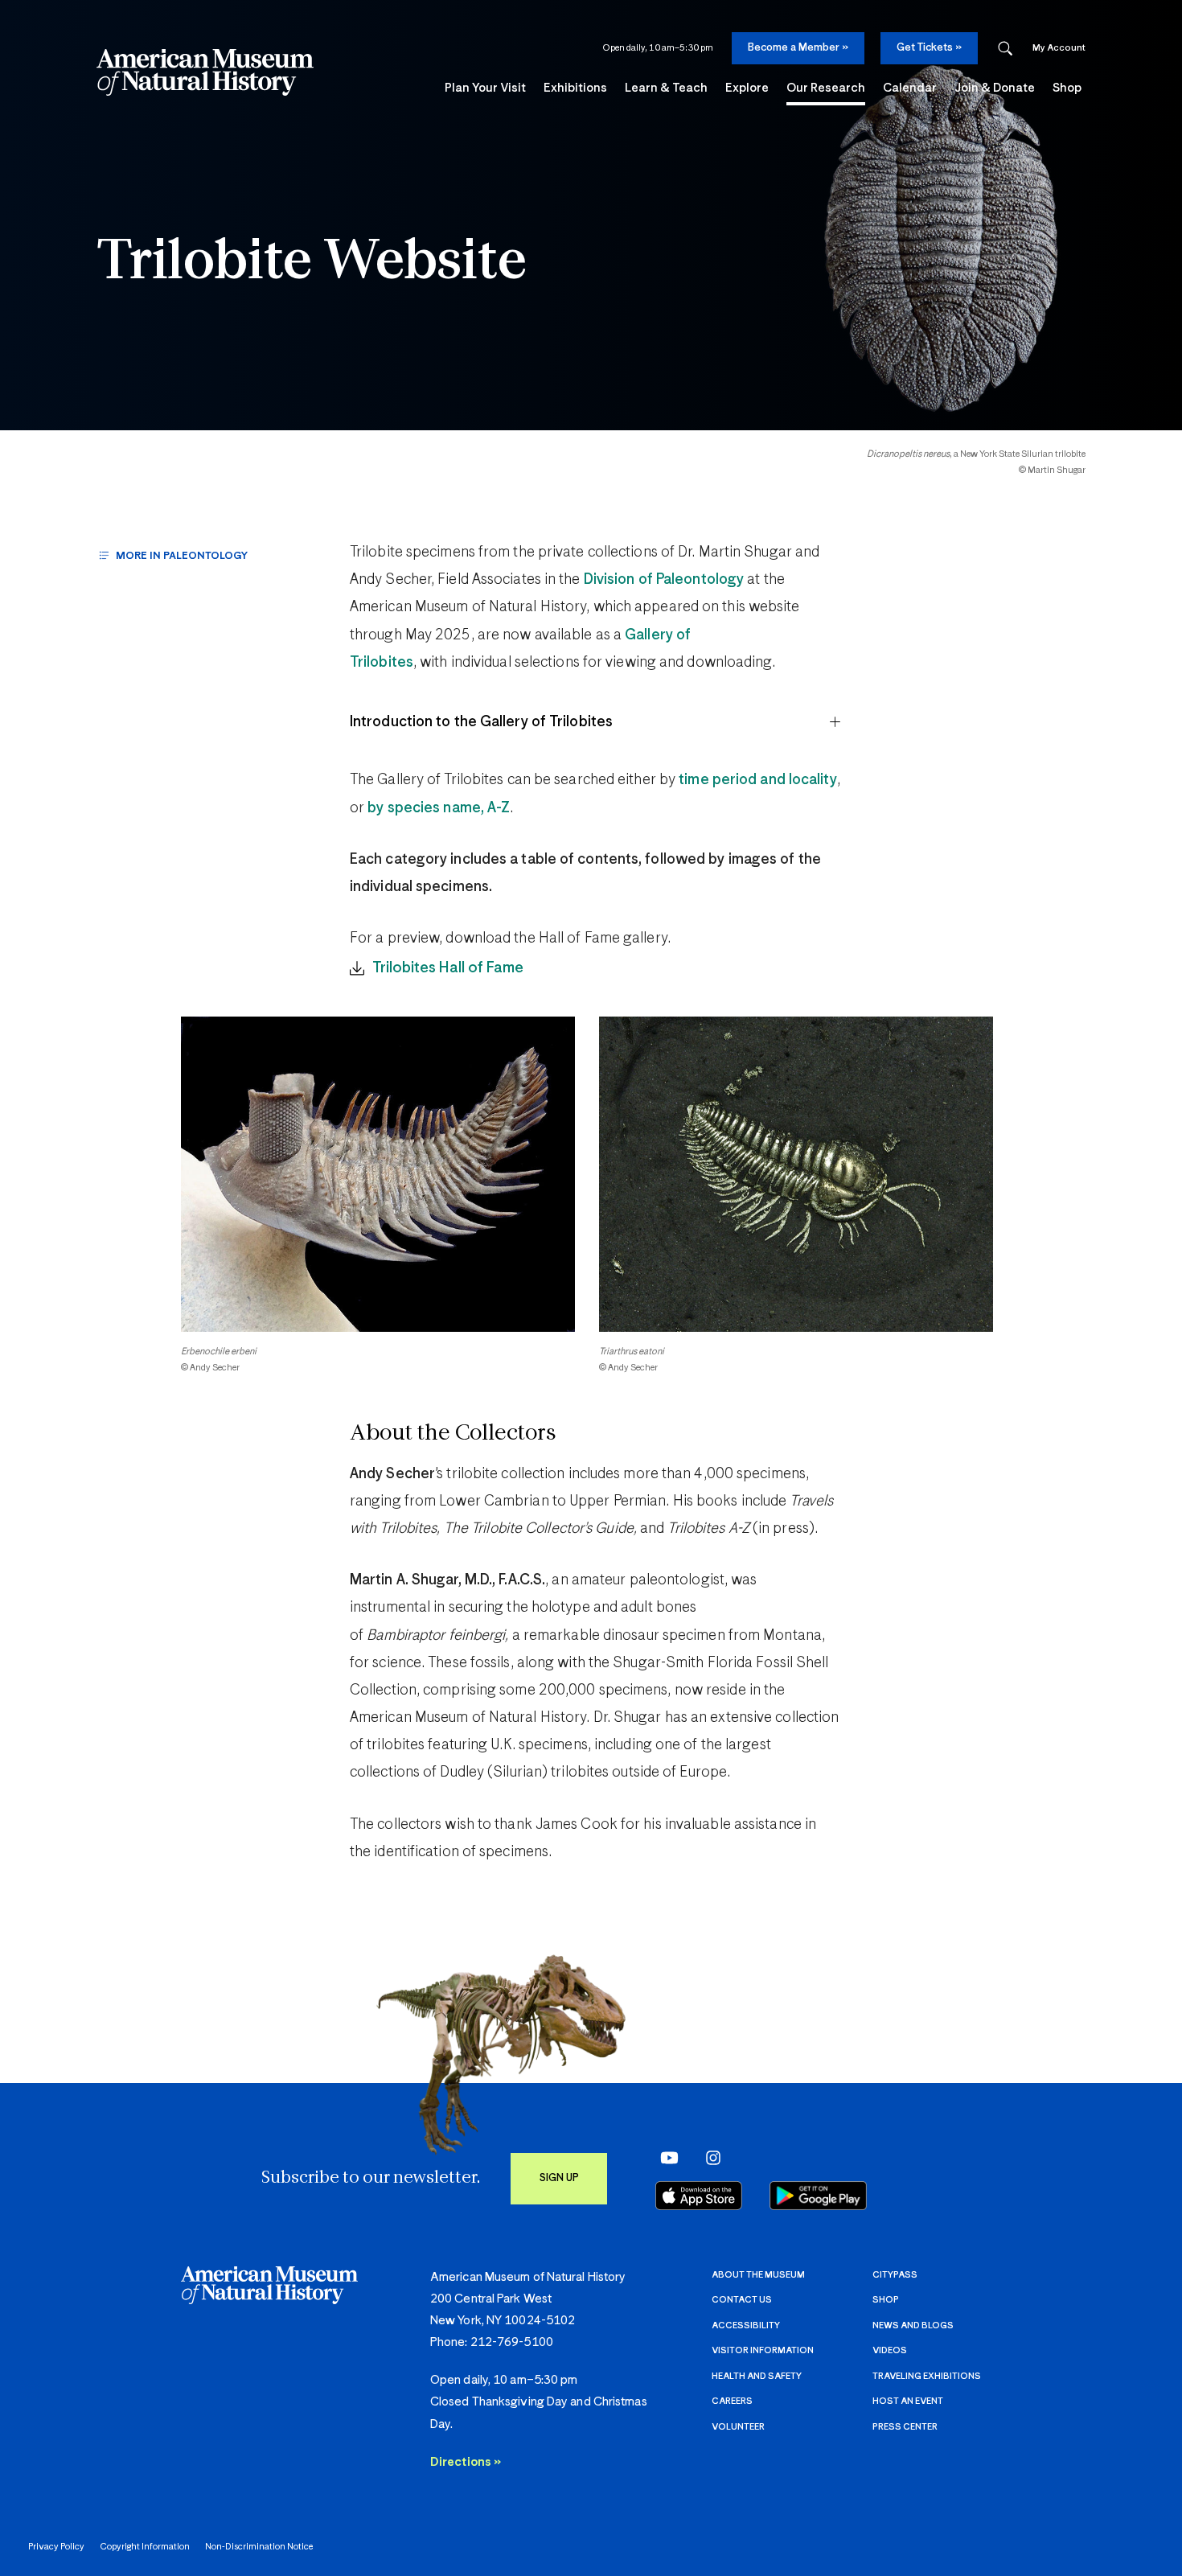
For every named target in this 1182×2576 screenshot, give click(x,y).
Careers (732, 2401)
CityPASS (895, 2275)
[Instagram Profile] (708, 2157)
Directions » (466, 2462)
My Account (1059, 48)
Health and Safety (757, 2376)
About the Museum (758, 2275)
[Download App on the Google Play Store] (818, 2196)
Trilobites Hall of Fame (448, 968)
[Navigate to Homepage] (205, 72)
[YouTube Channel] (665, 2157)
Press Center (905, 2427)
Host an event (908, 2401)
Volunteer (738, 2427)
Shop (886, 2300)
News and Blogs (913, 2325)
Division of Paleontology (664, 580)
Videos (890, 2350)
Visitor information (763, 2350)
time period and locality (757, 780)
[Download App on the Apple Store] (699, 2196)
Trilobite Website (312, 263)
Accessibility (746, 2325)
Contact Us (742, 2300)
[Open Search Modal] (1005, 49)
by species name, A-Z (439, 808)
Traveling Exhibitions (927, 2376)
